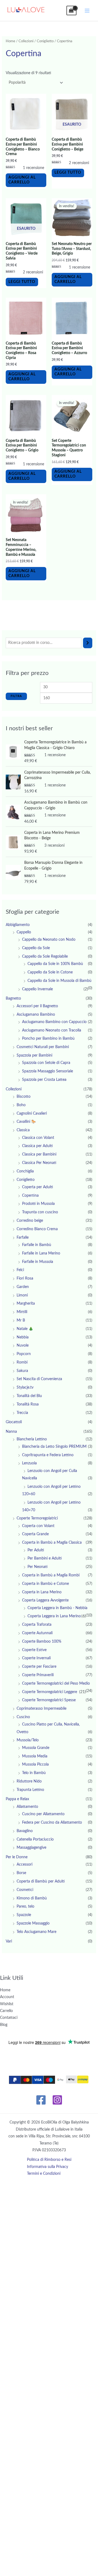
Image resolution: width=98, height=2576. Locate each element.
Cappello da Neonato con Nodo (49, 940)
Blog (4, 2025)
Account (7, 1997)
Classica (23, 1130)
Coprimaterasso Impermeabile (42, 1709)
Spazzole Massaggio (33, 1923)
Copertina (30, 1196)
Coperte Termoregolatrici (37, 1518)
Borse (21, 1873)
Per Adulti (36, 1550)
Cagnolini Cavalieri (32, 1114)
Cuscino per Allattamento (43, 1814)
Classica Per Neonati (39, 1163)
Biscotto (24, 1097)
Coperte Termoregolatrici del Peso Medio (56, 1684)
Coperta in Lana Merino (42, 1592)
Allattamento (27, 1807)
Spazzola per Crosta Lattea (44, 1080)
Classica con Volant (38, 1138)
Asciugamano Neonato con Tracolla (52, 1030)
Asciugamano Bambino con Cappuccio (54, 1022)
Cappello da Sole (36, 948)
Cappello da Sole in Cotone (50, 972)
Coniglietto (45, 41)
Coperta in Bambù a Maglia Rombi (51, 1575)
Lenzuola (29, 1463)
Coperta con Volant (38, 1526)
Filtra (16, 696)
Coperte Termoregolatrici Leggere (50, 1692)
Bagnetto (13, 999)
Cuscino (23, 1717)
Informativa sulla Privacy (48, 2167)
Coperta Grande (35, 1534)
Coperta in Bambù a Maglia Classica (52, 1543)
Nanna (11, 1432)
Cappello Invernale (37, 989)
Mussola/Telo (28, 1740)
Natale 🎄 (25, 1329)
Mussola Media (35, 1756)
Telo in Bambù (34, 1773)
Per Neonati (38, 1567)
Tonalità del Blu (29, 1396)
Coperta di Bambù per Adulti (41, 1881)
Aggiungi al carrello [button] (22, 180)
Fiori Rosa (25, 1278)
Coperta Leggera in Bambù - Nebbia (57, 1608)
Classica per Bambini (39, 1154)
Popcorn (24, 1354)
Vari (9, 1941)
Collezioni (26, 41)
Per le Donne (17, 1857)
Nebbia (23, 1337)
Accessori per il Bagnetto (37, 1006)
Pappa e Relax (17, 1799)
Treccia (22, 1413)
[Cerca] (88, 643)
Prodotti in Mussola (38, 1204)
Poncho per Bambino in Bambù (48, 1039)
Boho (21, 1105)
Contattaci (9, 2018)
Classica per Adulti (37, 1146)
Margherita (26, 1304)
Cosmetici (25, 1890)
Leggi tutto (68, 173)
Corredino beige (30, 1221)
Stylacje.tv (25, 1387)
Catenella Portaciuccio (35, 1839)
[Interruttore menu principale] (87, 10)
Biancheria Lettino (32, 1439)
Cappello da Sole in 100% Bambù (55, 964)
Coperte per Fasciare (39, 1667)
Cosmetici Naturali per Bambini (43, 1047)
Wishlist (7, 2004)
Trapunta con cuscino (40, 1212)
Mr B (21, 1320)
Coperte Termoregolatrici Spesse (49, 1700)
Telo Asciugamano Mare (36, 1932)
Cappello (24, 932)
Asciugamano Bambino (36, 1015)
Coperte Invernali (36, 1658)
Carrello (6, 2011)
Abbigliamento (18, 925)
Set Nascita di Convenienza (39, 1379)
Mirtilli (22, 1312)
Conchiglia (25, 1171)
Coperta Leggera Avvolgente (45, 1600)
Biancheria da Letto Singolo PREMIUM (54, 1447)
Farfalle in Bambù (37, 1245)
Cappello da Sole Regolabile (45, 957)
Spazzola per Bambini (34, 1055)
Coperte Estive (34, 1650)
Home (10, 41)
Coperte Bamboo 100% (42, 1642)
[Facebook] (41, 2100)
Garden (23, 1287)
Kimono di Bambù (32, 1898)
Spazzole (24, 1915)
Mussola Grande (36, 1748)
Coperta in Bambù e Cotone (45, 1584)
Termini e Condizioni (44, 2174)
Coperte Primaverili (38, 1675)
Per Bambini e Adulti (45, 1558)
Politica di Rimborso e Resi (49, 2160)
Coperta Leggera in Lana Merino (54, 1616)
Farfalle (23, 1238)
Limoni (22, 1295)
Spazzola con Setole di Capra (46, 1063)
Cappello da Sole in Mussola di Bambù (59, 981)
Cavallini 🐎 (26, 1122)
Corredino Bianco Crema (37, 1229)
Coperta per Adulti (38, 1187)
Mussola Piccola (35, 1764)
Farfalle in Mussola (38, 1262)
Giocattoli (14, 1422)
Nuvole (23, 1346)
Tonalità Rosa (28, 1404)
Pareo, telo (25, 1907)
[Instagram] (57, 2100)
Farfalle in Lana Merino (41, 1253)
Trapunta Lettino (30, 1790)
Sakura (22, 1371)
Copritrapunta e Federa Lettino (48, 1455)
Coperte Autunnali (37, 1633)
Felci (20, 1270)
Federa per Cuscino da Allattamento (52, 1823)
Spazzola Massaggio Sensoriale (48, 1071)
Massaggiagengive (31, 1848)
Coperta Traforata (37, 1625)
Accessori (24, 1865)
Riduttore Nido (29, 1781)
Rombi (22, 1362)
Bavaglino (25, 1831)
